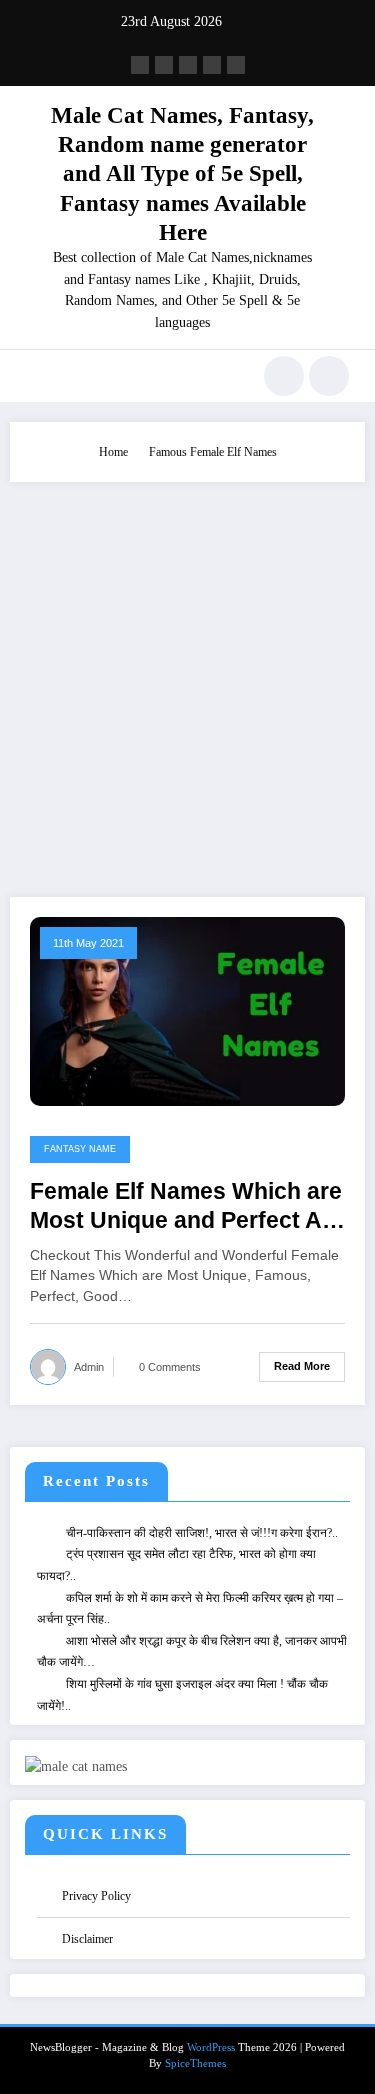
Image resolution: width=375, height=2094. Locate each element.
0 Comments (170, 1367)
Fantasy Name (80, 1149)
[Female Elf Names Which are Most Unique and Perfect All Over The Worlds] (187, 1010)
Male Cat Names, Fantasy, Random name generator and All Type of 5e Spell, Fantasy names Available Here (182, 174)
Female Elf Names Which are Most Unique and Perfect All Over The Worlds (186, 1207)
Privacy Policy (96, 1896)
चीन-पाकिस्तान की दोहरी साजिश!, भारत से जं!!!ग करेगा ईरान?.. (202, 1533)
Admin (89, 1367)
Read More (302, 1366)
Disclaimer (87, 1939)
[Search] (284, 376)
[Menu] (35, 376)
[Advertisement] (187, 679)
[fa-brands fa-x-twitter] (164, 65)
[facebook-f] (140, 65)
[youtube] (236, 65)
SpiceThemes (195, 2063)
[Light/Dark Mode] (329, 376)
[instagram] (212, 65)
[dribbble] (188, 65)
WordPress (211, 2047)
